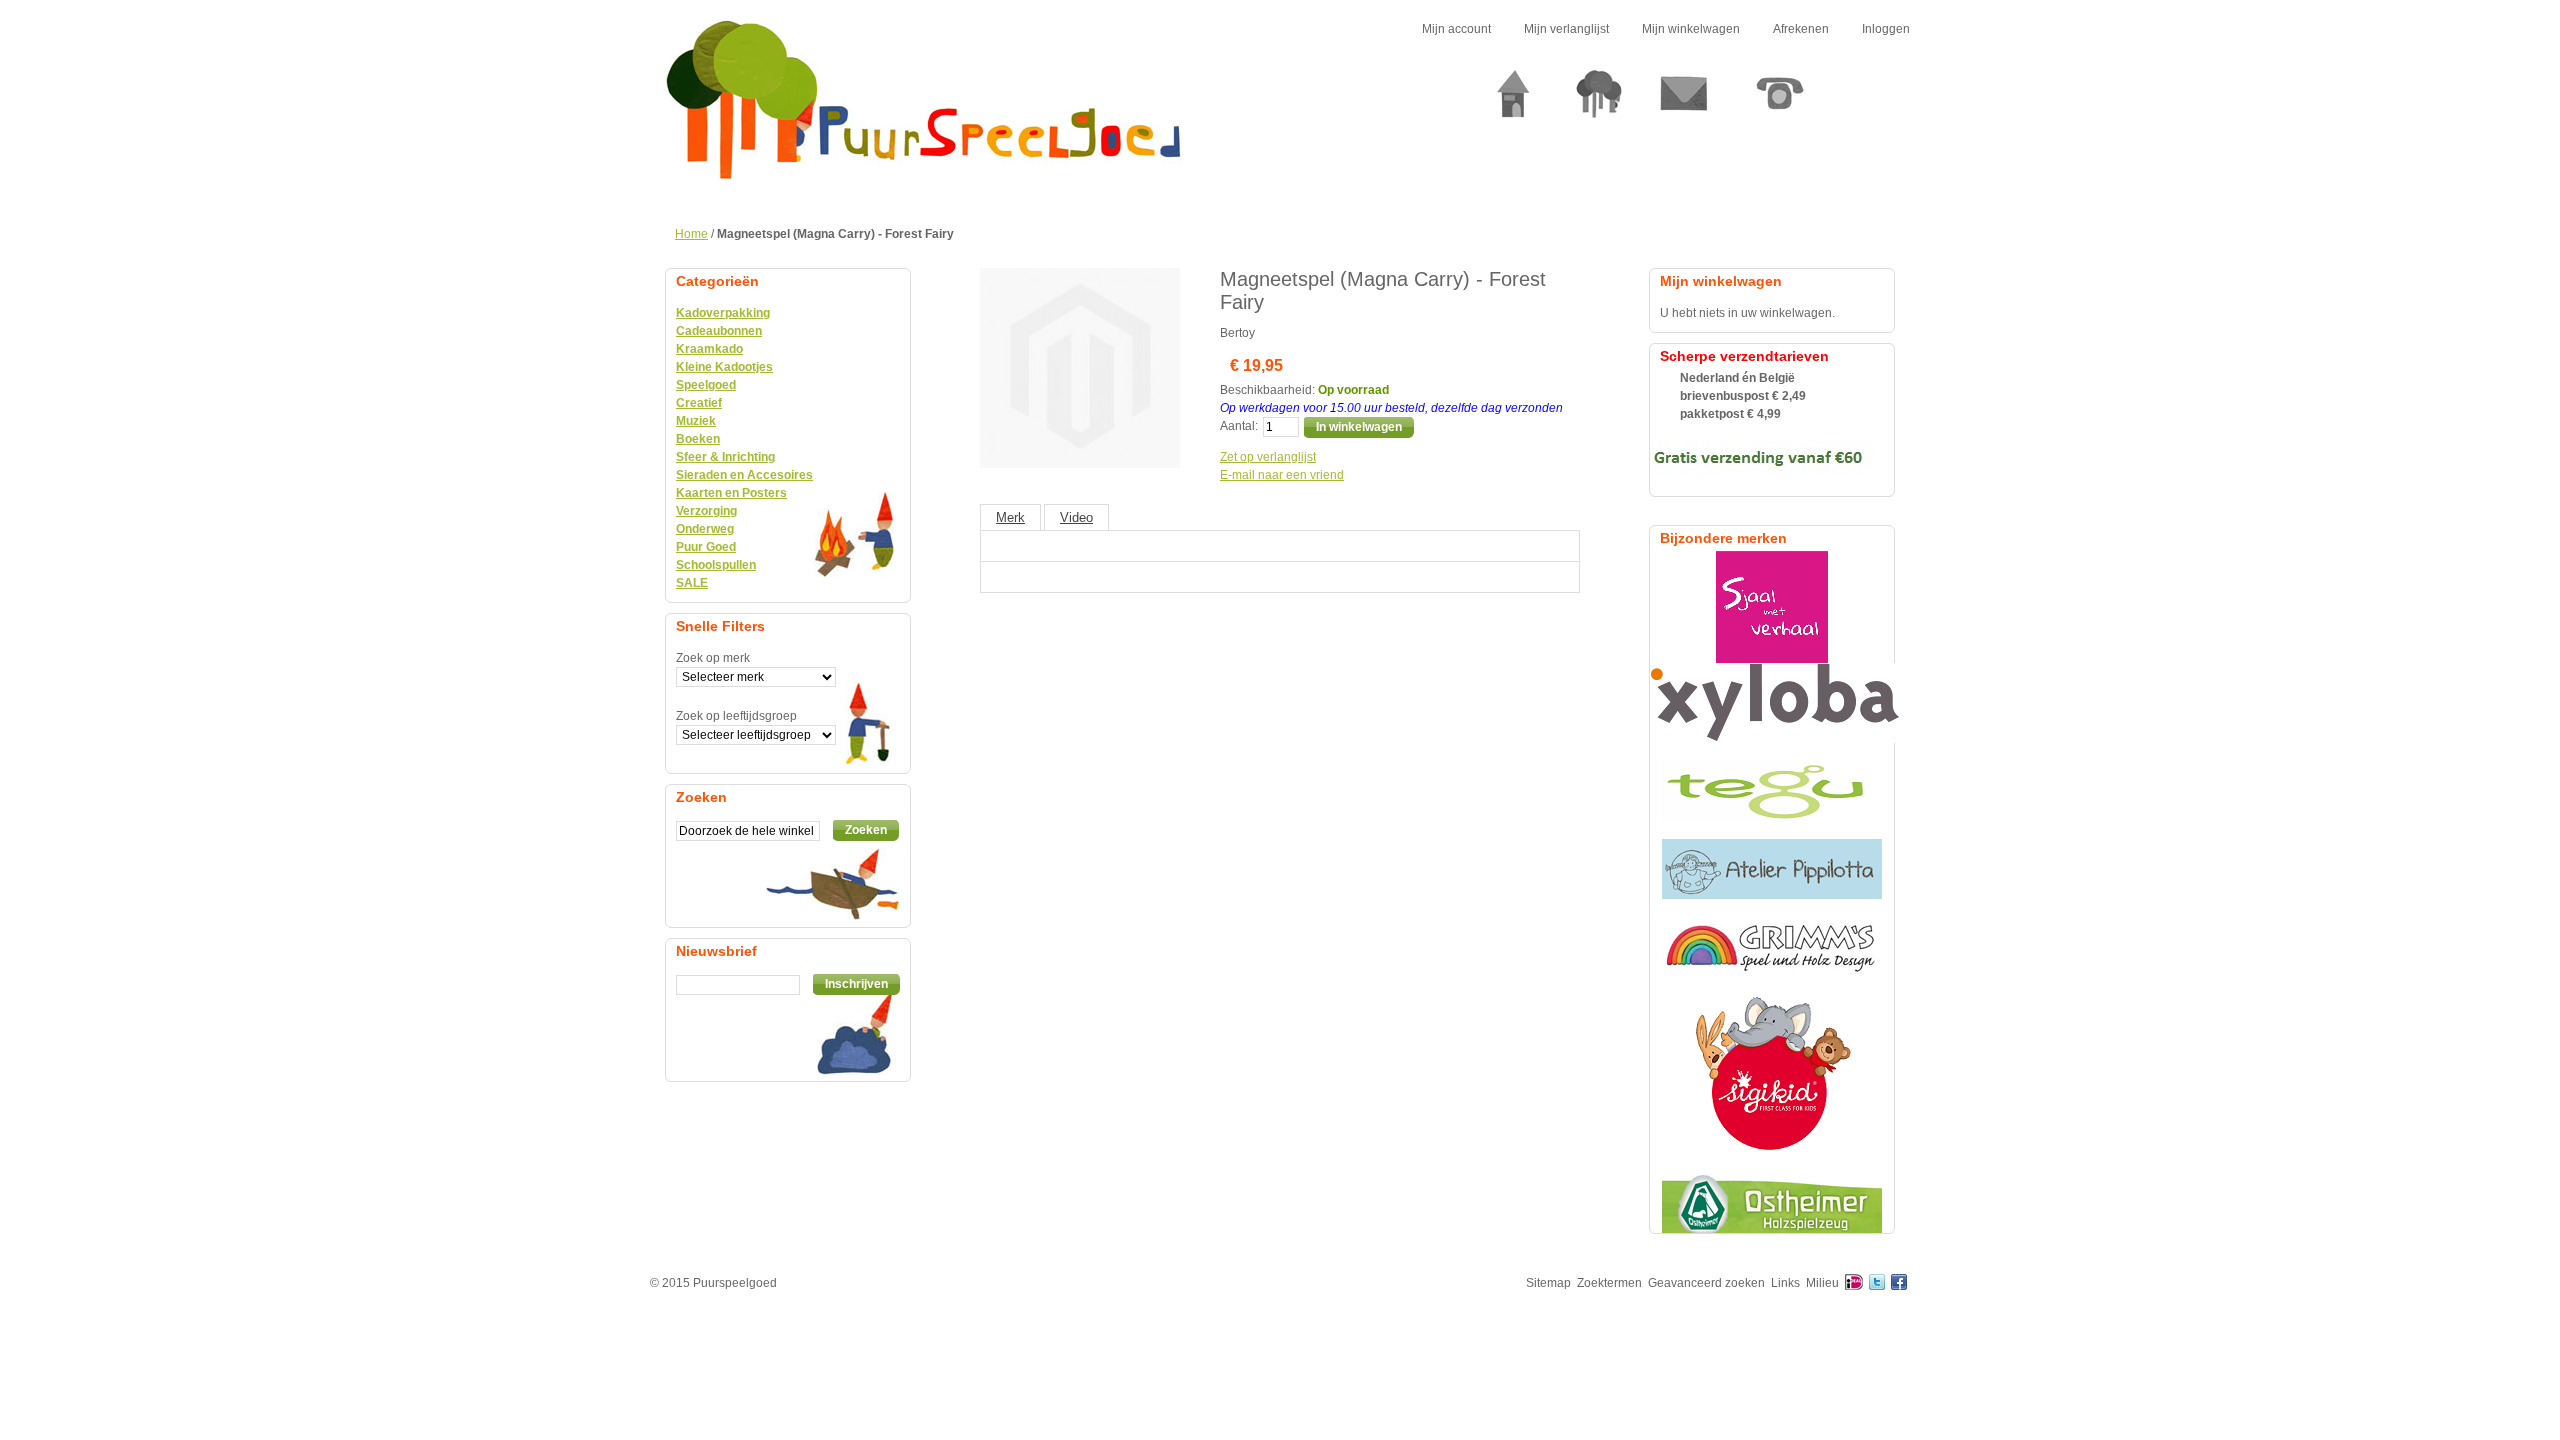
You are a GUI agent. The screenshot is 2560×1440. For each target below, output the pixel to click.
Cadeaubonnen (719, 331)
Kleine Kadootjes (724, 367)
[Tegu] (1772, 791)
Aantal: (1239, 426)
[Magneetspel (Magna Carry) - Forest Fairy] (1080, 277)
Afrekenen (1801, 29)
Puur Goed (706, 547)
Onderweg (705, 529)
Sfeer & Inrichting (725, 457)
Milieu (1822, 1283)
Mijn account (1456, 29)
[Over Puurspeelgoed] (1599, 101)
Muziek (696, 421)
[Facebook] (1899, 1283)
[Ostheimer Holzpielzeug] (1772, 1203)
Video (1076, 517)
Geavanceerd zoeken (1706, 1283)
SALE (692, 583)
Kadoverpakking (723, 313)
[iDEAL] (1854, 1283)
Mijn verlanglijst (1566, 29)
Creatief (699, 403)
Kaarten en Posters (731, 493)
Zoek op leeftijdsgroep (736, 716)
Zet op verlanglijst (1268, 457)
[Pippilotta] (1772, 869)
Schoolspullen (716, 565)
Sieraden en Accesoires (744, 475)
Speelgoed (706, 385)
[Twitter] (1877, 1283)
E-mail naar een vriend (1282, 475)
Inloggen (1886, 29)
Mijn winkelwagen (1691, 29)
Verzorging (706, 511)
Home (691, 234)
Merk (1010, 517)
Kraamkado (709, 349)
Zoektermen (1609, 1283)
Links (1785, 1283)
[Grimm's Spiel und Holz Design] (1772, 947)
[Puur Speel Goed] (923, 100)
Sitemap (1548, 1283)
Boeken (698, 439)
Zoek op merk (713, 658)
